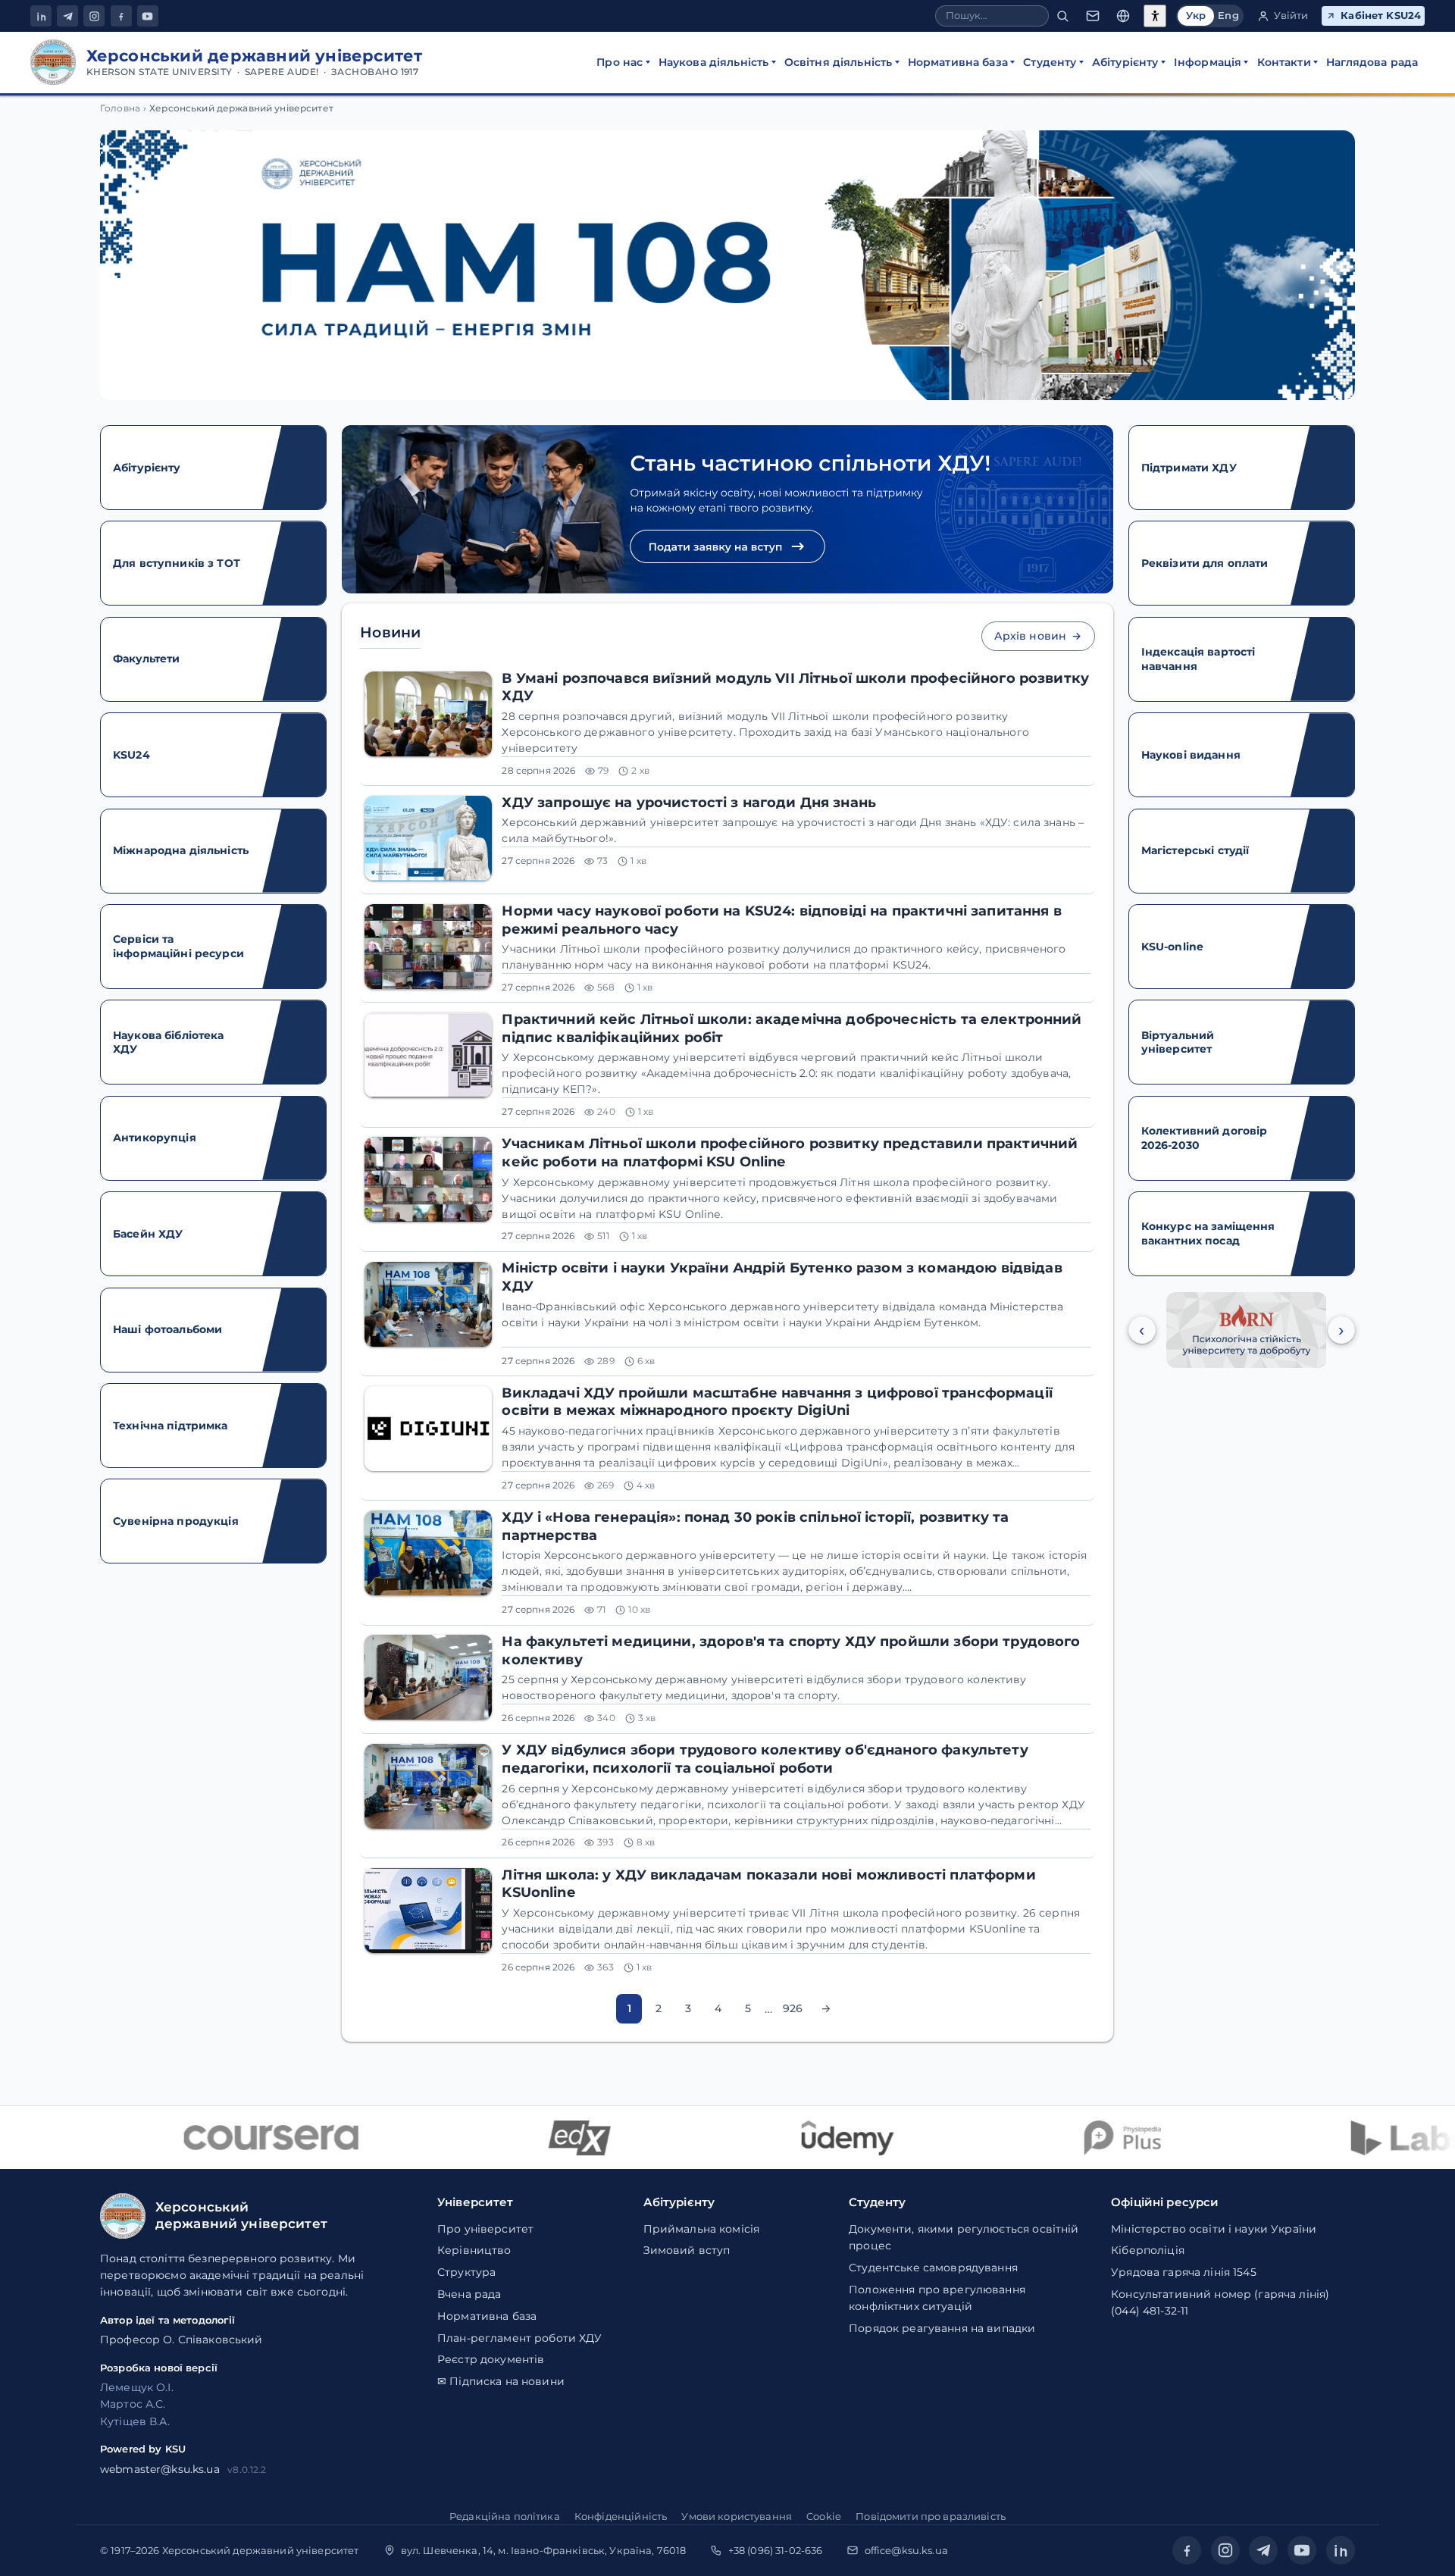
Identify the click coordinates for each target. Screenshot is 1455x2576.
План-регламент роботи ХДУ (520, 2338)
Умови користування (737, 2516)
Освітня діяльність (839, 62)
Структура (466, 2272)
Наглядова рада (1372, 62)
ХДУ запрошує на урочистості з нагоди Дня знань (689, 802)
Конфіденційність (621, 2516)
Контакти (1284, 62)
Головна (120, 108)
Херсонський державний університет (261, 2550)
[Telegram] (67, 16)
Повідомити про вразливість (931, 2516)
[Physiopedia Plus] (1076, 2138)
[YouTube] (148, 16)
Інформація (1208, 62)
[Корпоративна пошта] (1093, 16)
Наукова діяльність (714, 62)
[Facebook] (121, 16)
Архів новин (1031, 636)
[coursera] (224, 2138)
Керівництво (474, 2250)
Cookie (824, 2516)
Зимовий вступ (687, 2250)
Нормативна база (958, 62)
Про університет (485, 2229)
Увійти (1291, 16)
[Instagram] (94, 16)
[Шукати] (1062, 16)
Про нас (620, 62)
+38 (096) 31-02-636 (776, 2550)
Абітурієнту (1125, 62)
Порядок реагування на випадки (942, 2328)
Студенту (1050, 62)
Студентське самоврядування (933, 2268)
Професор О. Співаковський (181, 2340)
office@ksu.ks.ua (906, 2550)
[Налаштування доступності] (1155, 16)
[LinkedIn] (41, 16)
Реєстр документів (491, 2359)
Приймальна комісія (702, 2229)
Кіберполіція (1148, 2250)
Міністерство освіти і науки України (1214, 2229)
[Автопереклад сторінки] (1123, 16)
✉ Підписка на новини (501, 2381)
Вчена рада (469, 2294)
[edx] (533, 2138)
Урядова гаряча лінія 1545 (1184, 2272)
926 (793, 2008)
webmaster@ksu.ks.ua (160, 2469)
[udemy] (800, 2138)
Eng (1228, 16)
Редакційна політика (505, 2516)
